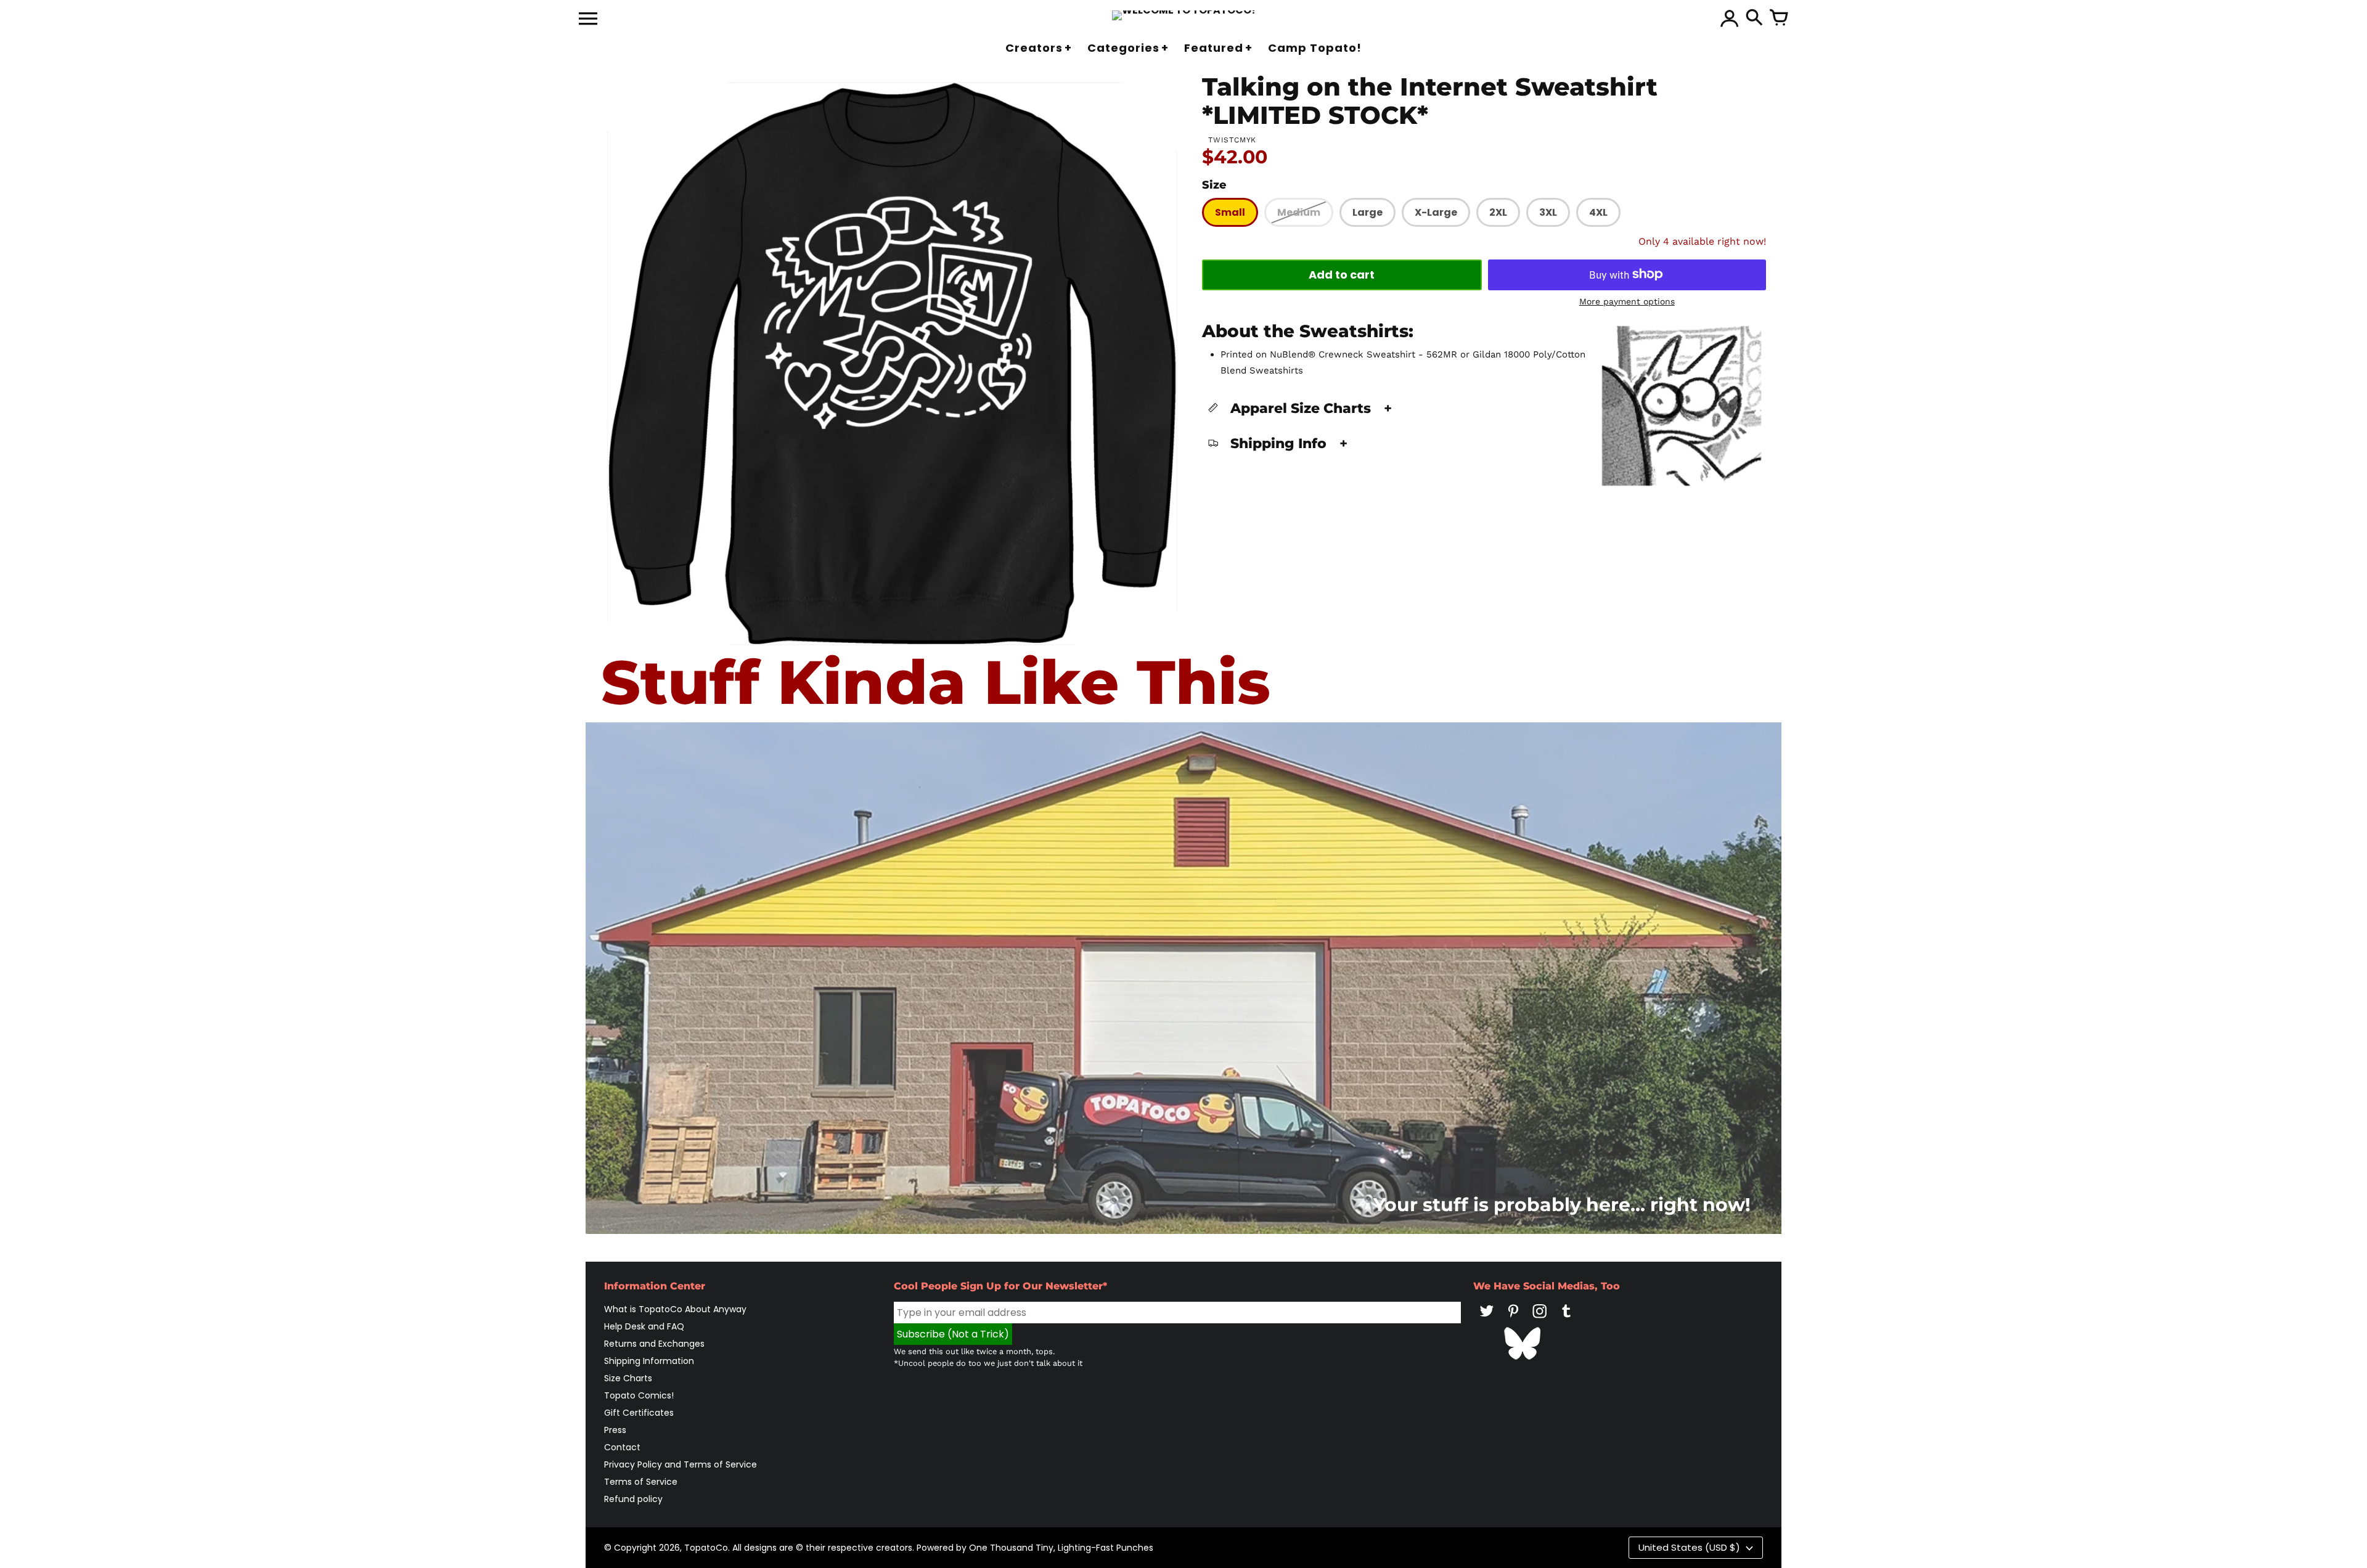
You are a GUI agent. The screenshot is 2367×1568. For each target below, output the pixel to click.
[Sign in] (1730, 18)
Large (1367, 212)
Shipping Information (649, 1361)
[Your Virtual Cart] (1779, 18)
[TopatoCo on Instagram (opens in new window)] (1540, 1320)
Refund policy (633, 1499)
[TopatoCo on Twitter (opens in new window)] (1487, 1320)
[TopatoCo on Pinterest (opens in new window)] (1513, 1320)
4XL (1598, 212)
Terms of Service (641, 1482)
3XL (1548, 212)
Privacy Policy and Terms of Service (681, 1464)
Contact (622, 1447)
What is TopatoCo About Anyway (675, 1309)
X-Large (1436, 212)
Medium (1299, 212)
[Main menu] (588, 20)
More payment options (1627, 301)
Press (615, 1430)
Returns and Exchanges (654, 1344)
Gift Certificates (639, 1413)
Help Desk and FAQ (644, 1326)
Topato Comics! (639, 1395)
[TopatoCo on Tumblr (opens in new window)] (1566, 1320)
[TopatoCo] (1184, 15)
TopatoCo (706, 1548)
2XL (1498, 212)
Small (1230, 212)
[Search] (1754, 18)
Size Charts (628, 1378)
